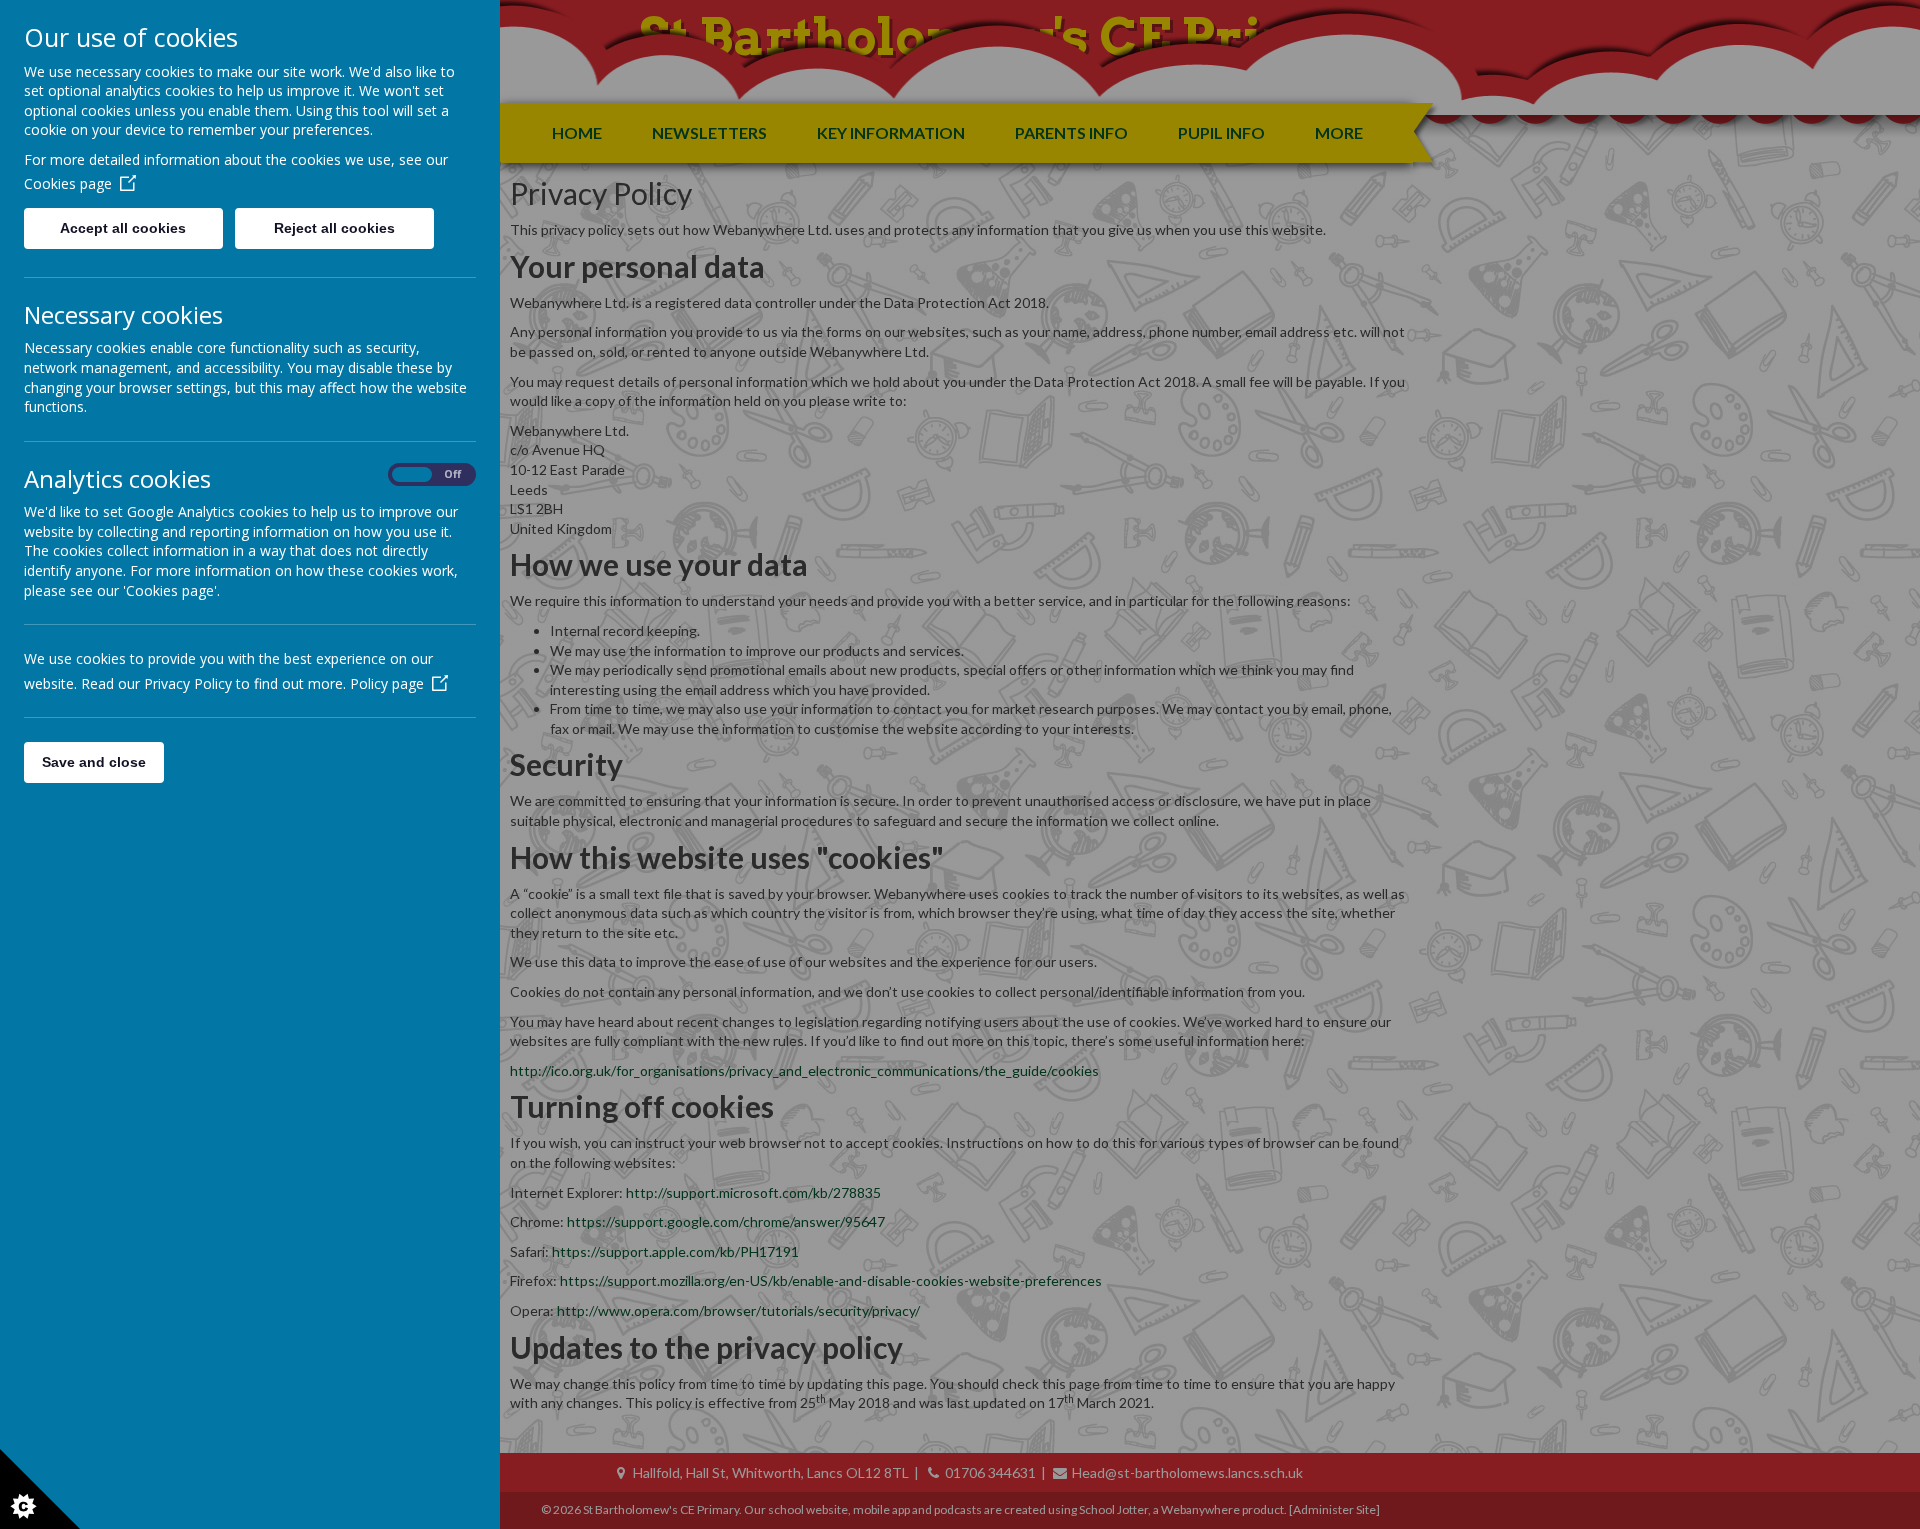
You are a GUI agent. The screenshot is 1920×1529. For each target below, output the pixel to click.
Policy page (387, 683)
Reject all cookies (334, 228)
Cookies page (68, 183)
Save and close (94, 762)
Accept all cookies (123, 228)
